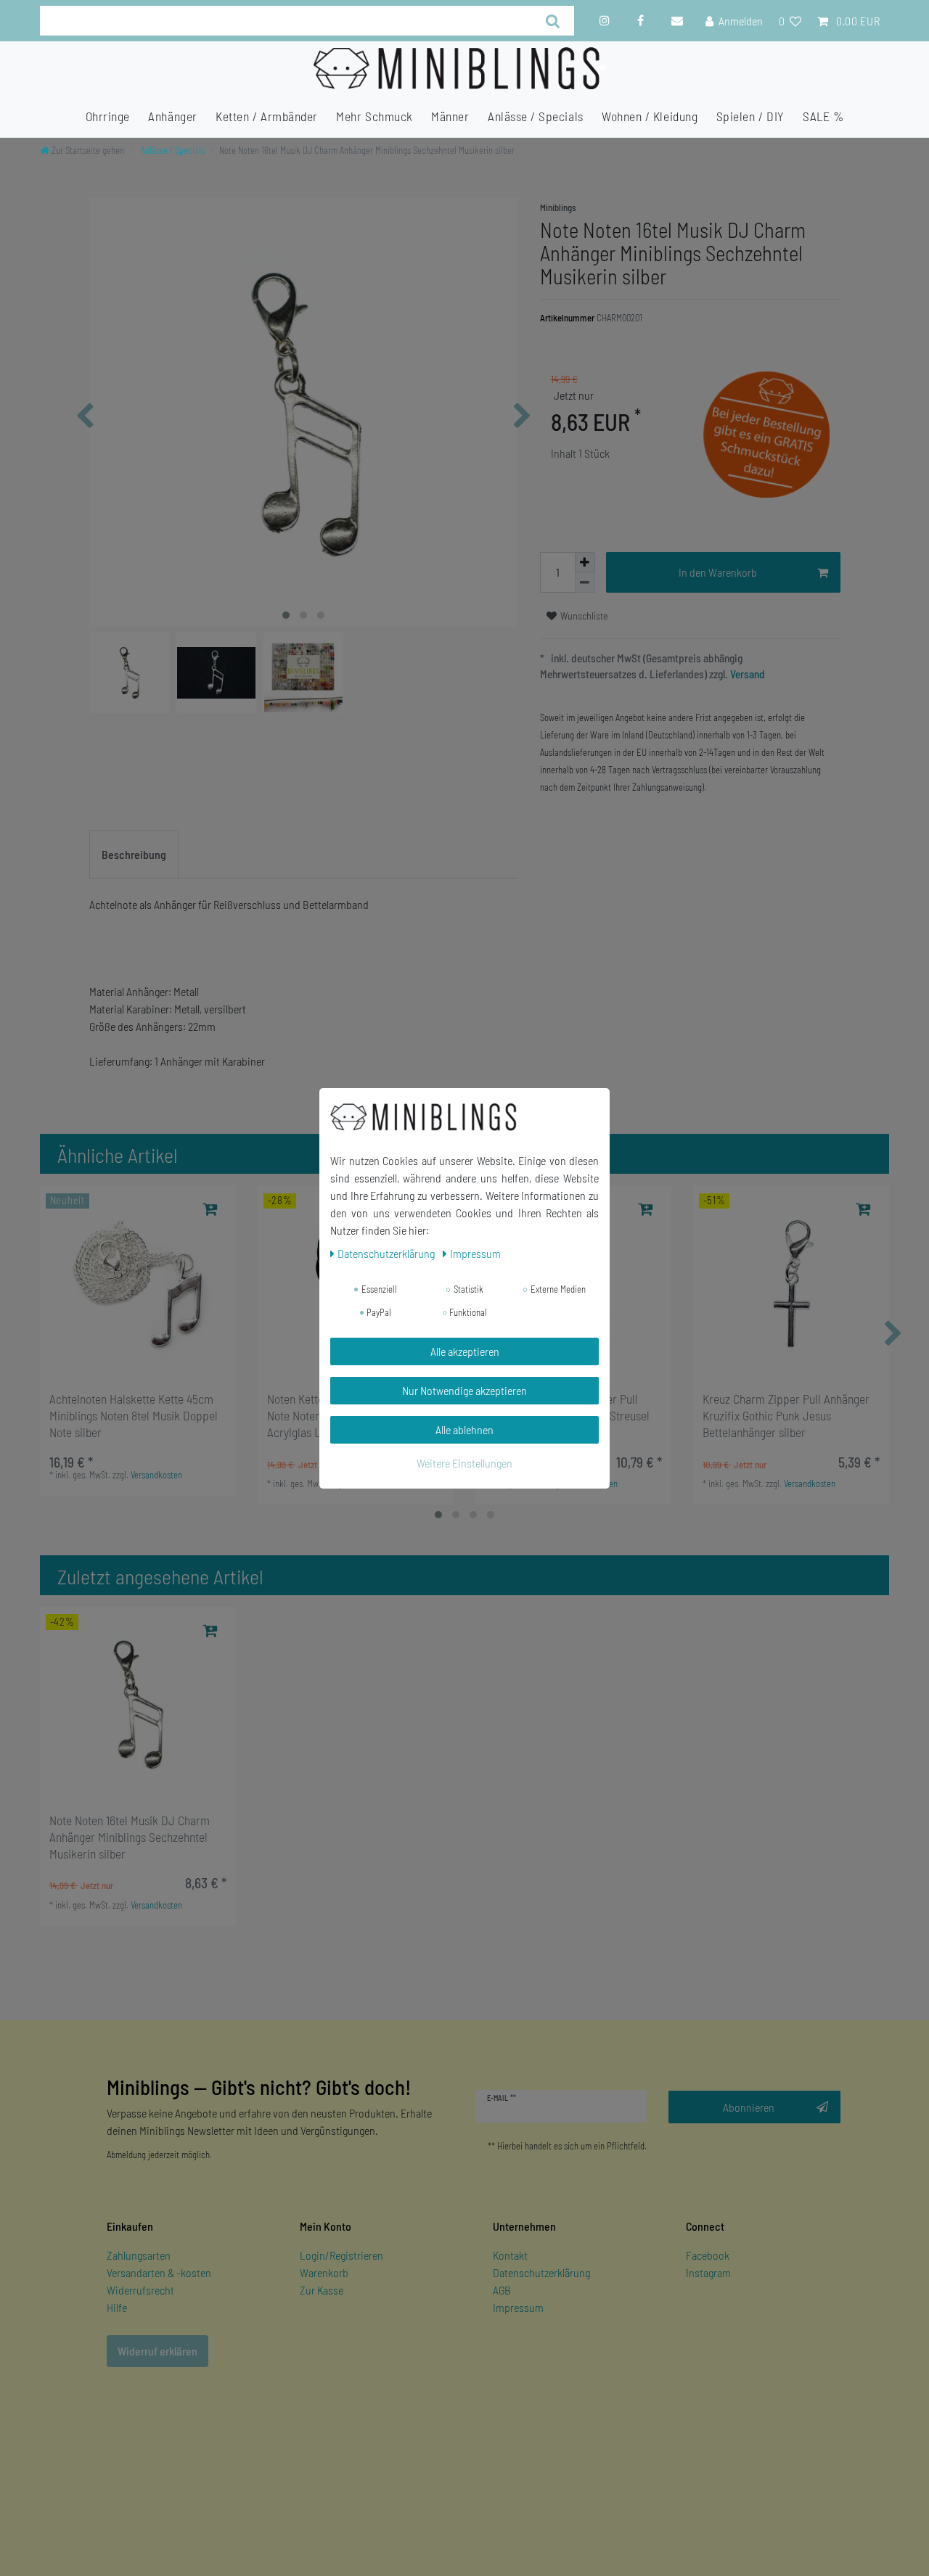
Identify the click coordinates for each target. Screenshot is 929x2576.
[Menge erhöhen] (585, 562)
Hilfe (117, 2307)
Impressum (518, 2307)
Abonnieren (749, 2107)
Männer (450, 116)
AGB (502, 2290)
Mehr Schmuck (374, 116)
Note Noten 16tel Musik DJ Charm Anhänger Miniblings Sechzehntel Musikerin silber (130, 1837)
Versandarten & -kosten (159, 2272)
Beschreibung (134, 854)
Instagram (708, 2272)
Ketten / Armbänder (267, 116)
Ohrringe (108, 116)
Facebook (708, 2255)
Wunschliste (583, 616)
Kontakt (510, 2255)
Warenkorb (324, 2272)
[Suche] (553, 21)
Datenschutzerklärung (541, 2272)
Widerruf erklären (157, 2351)
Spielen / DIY (750, 116)
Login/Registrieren (341, 2255)
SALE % (823, 116)
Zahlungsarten (139, 2255)
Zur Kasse (322, 2290)
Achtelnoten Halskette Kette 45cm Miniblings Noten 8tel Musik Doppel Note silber (134, 1415)
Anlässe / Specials (536, 116)
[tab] (134, 855)
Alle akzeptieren (465, 1351)
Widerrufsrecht (140, 2290)
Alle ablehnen (464, 1429)
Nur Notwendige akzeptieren (464, 1390)
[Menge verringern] (585, 583)
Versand (746, 674)
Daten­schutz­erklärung (387, 1253)
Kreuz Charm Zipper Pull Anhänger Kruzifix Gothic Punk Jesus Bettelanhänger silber (786, 1415)
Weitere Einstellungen (464, 1463)
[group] (138, 1283)
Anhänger (172, 116)
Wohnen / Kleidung (650, 116)
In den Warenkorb (718, 572)
